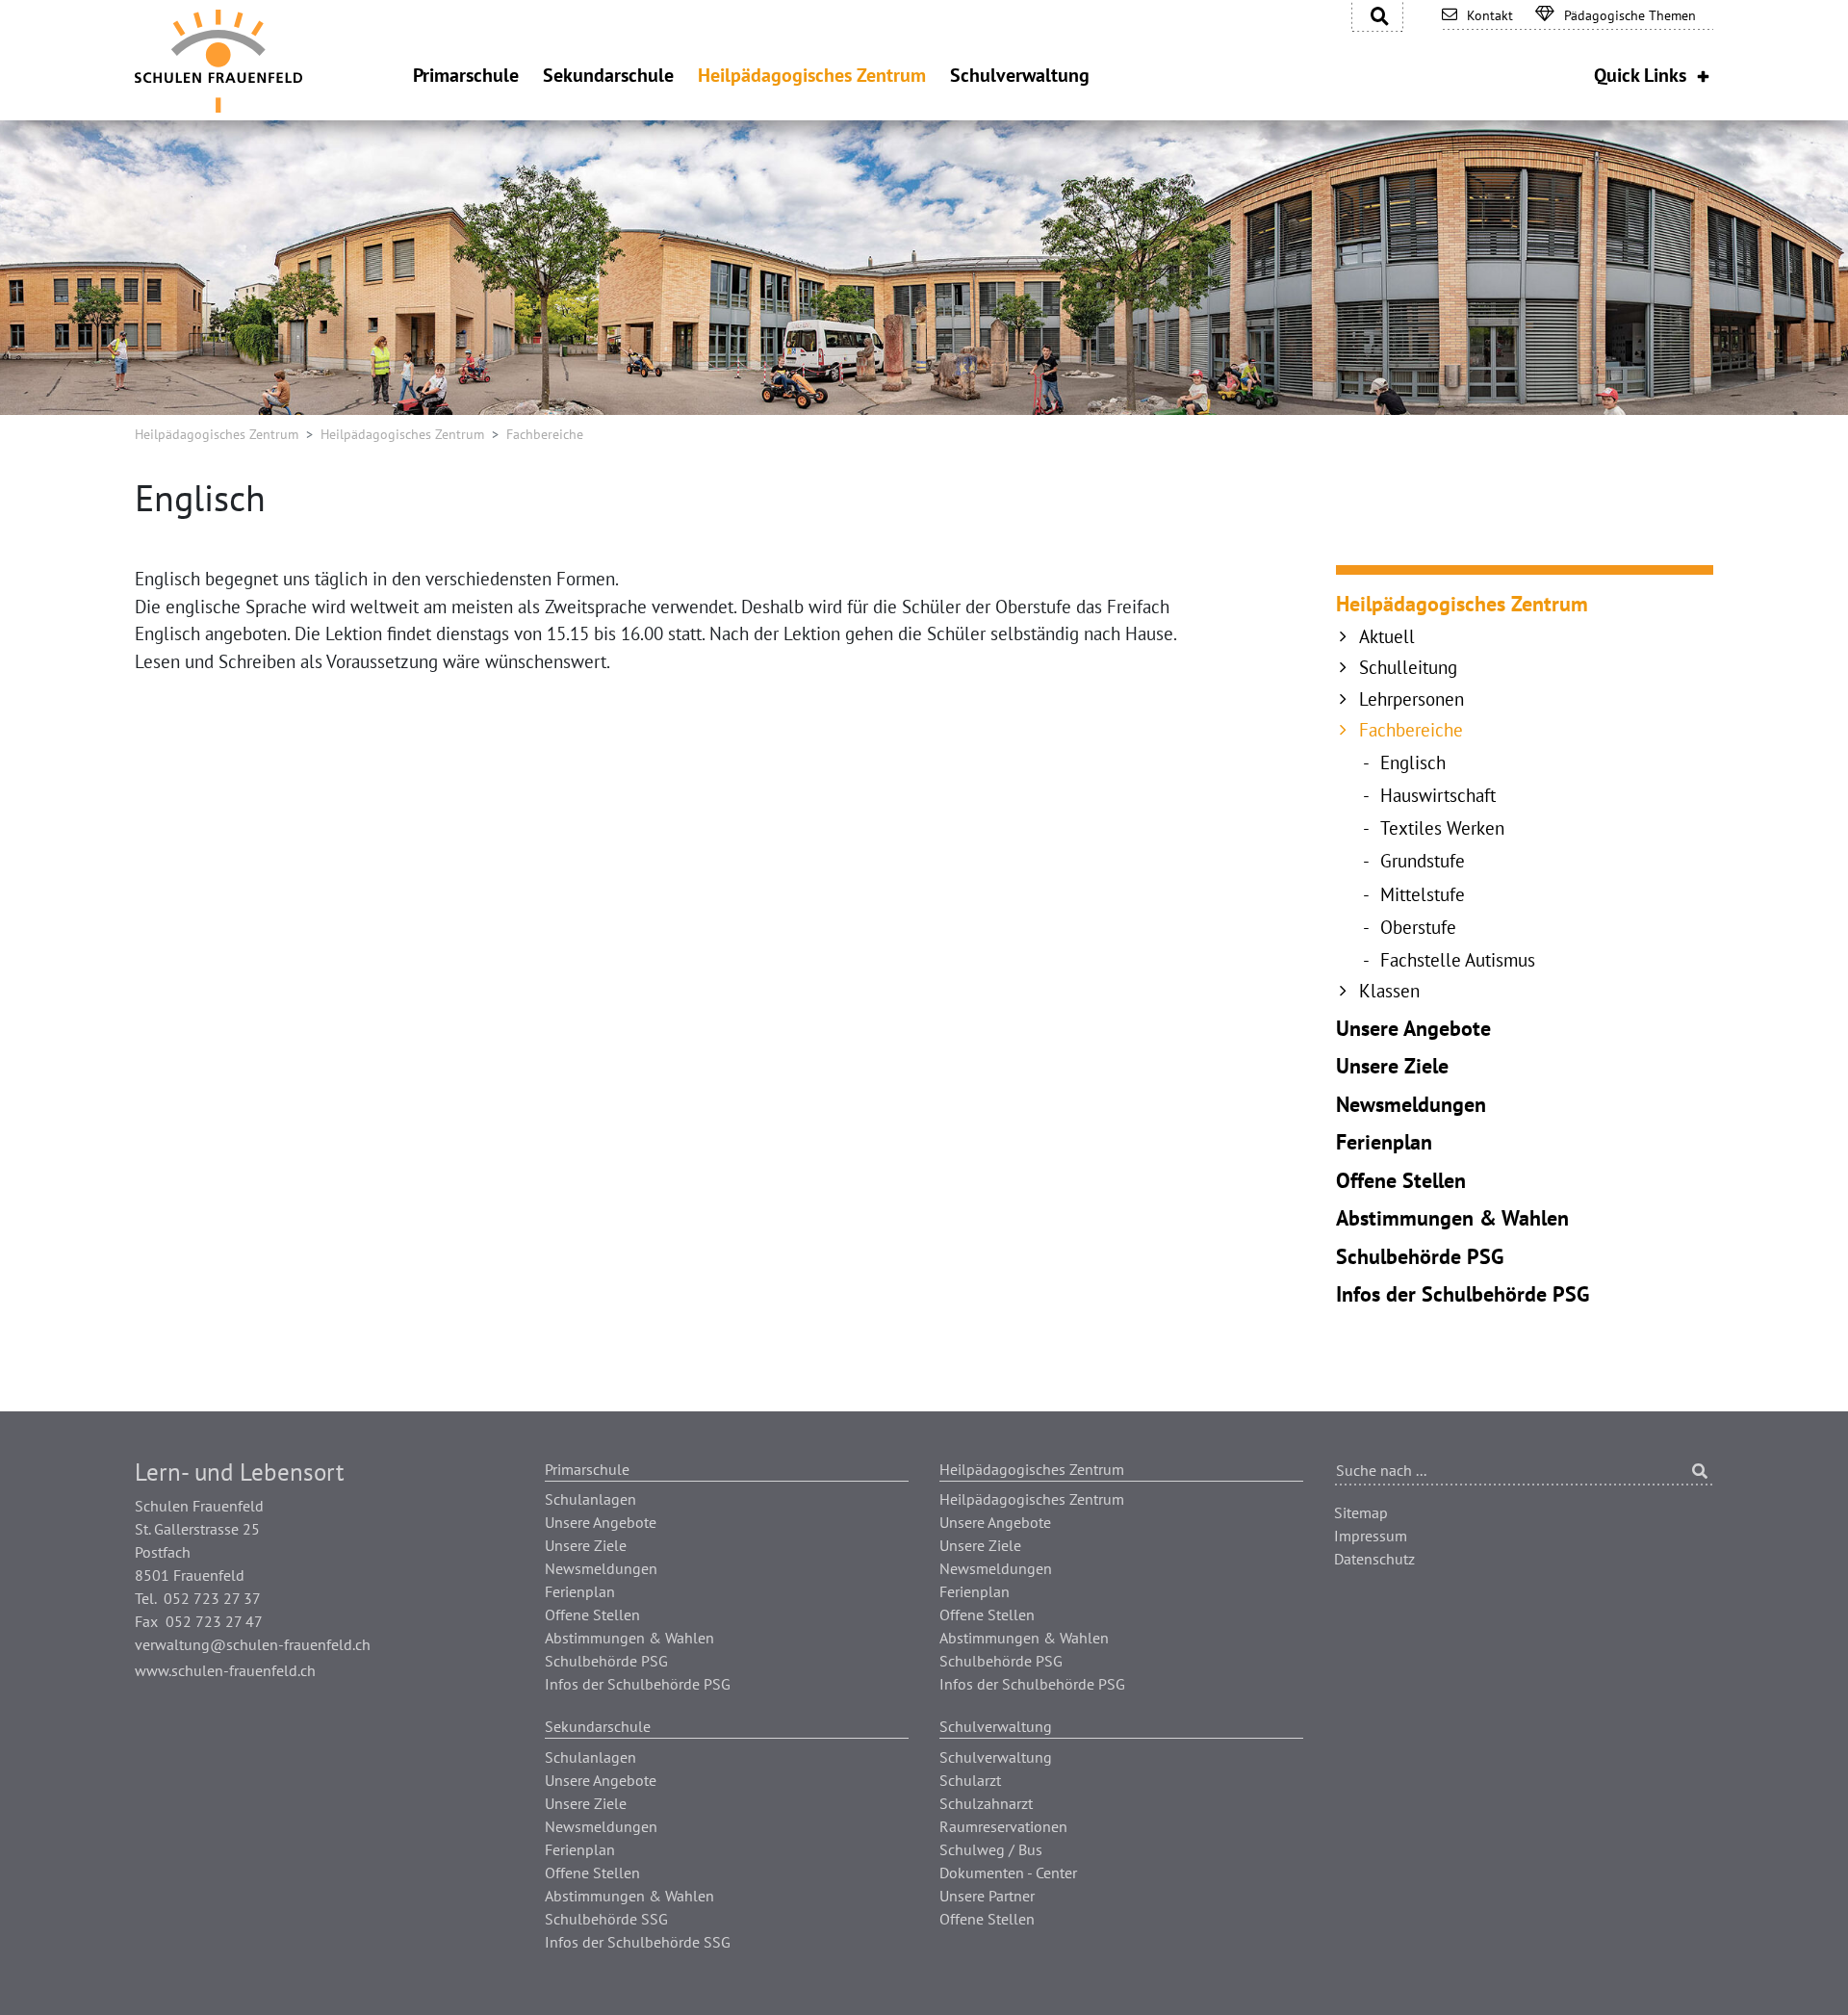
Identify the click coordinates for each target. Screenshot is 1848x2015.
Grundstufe (1423, 861)
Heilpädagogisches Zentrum (217, 434)
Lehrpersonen (1412, 699)
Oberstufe (1418, 927)
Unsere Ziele (1392, 1066)
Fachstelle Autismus (1458, 960)
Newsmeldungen (1411, 1104)
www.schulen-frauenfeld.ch (225, 1670)
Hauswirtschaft (1438, 795)
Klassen (1389, 991)
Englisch (1413, 762)
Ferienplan (1384, 1142)
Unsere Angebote (1413, 1028)
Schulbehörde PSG (1420, 1256)
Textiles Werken (1442, 828)
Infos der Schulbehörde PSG (1463, 1294)
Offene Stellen (1401, 1180)
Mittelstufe (1423, 894)
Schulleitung (1408, 667)
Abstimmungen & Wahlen (1452, 1218)
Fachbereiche (1411, 730)
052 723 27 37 (212, 1598)
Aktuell (1387, 636)
